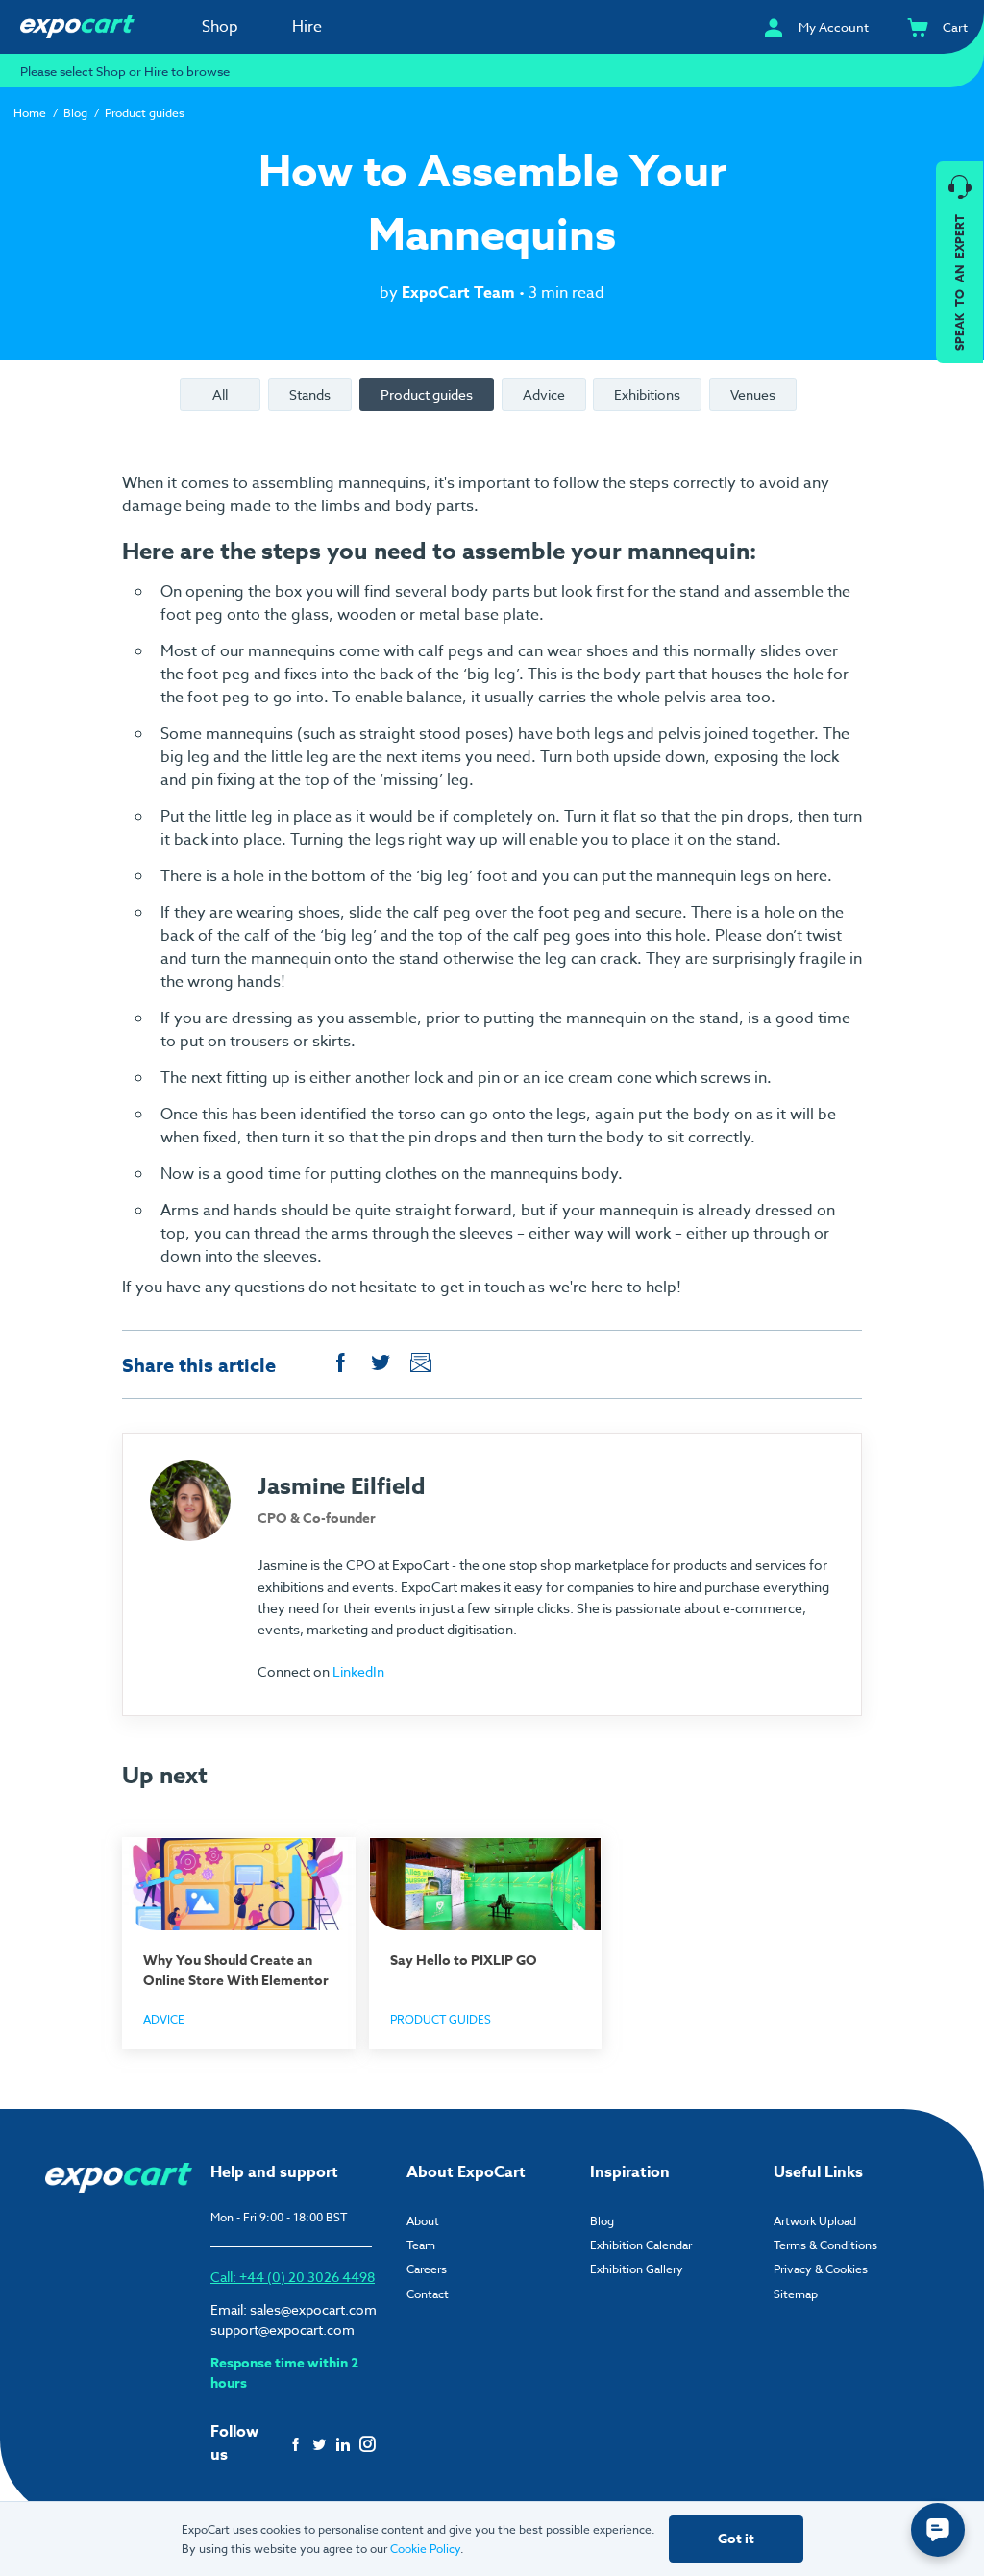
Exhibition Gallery (637, 2269)
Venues (753, 394)
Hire (307, 27)
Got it (736, 2539)
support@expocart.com (283, 2330)
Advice (544, 394)
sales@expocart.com (313, 2309)
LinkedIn (358, 1671)
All (220, 394)
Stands (310, 394)
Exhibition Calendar (641, 2245)
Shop (220, 27)
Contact (428, 2294)
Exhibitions (647, 394)
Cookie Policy (425, 2549)
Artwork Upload (815, 2221)
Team (421, 2245)
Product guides (145, 113)
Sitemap (796, 2294)
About (423, 2221)
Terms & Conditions (825, 2245)
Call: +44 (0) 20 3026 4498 (293, 2277)
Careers (427, 2269)
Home (30, 113)
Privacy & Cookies (821, 2269)
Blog (75, 113)
